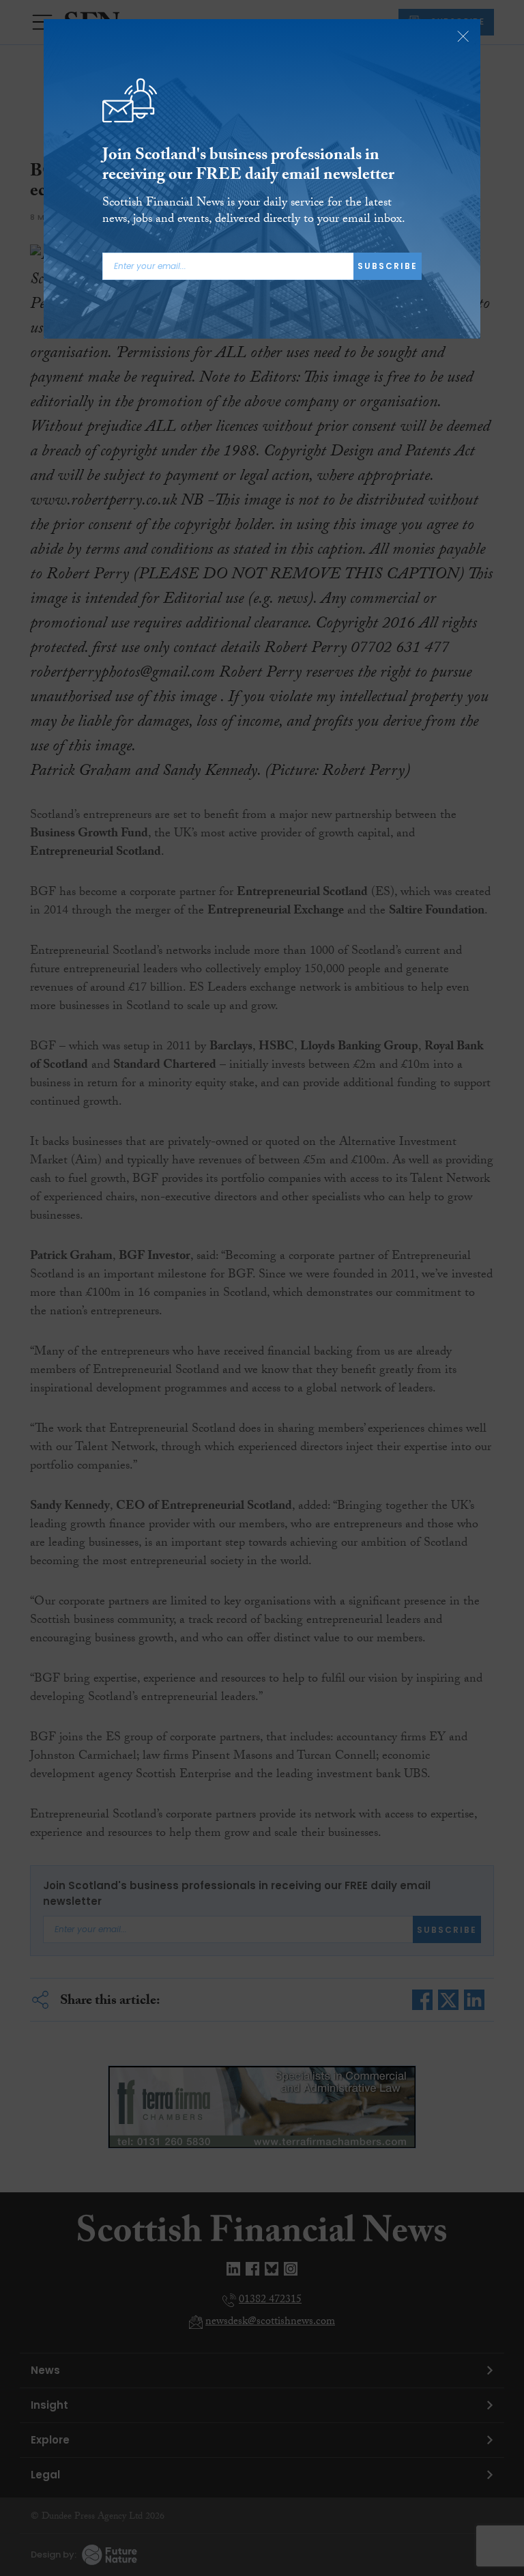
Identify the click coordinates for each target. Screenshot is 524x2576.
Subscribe (388, 266)
